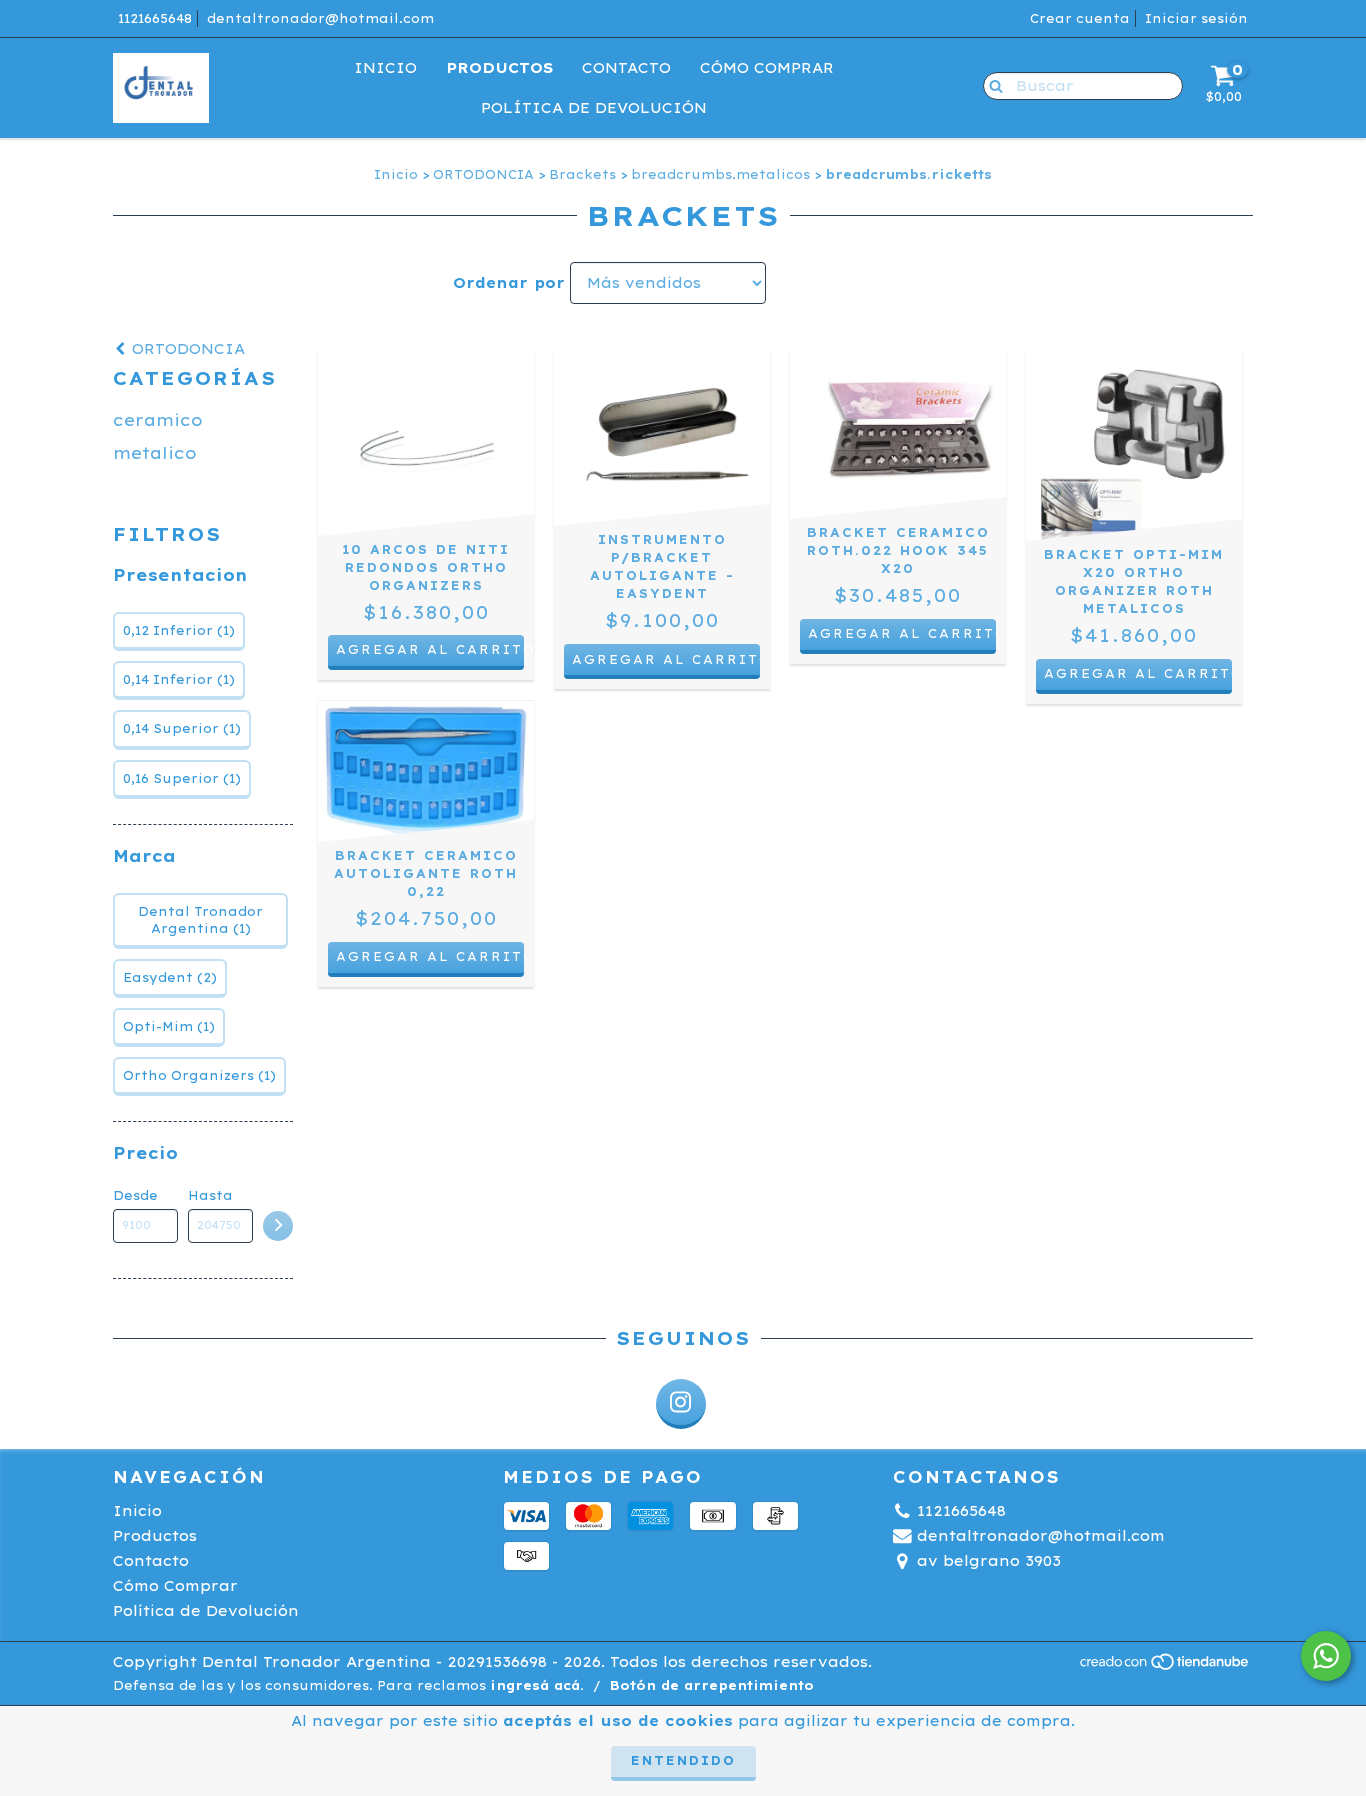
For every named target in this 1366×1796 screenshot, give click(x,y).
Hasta (210, 1195)
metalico (155, 453)
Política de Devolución (594, 108)
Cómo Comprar (767, 68)
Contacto (626, 68)
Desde (135, 1195)
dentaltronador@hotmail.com (320, 18)
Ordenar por (509, 283)
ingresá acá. (537, 1685)
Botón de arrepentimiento (712, 1685)
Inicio (385, 68)
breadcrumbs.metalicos (720, 174)
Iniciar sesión (1196, 18)
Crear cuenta (1080, 18)
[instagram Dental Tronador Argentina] (681, 1404)
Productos (499, 68)
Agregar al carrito (430, 649)
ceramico (158, 420)
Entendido (683, 1760)
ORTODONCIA (483, 174)
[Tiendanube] (1165, 1667)
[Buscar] (991, 85)
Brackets (582, 174)
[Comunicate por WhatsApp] (1326, 1656)
